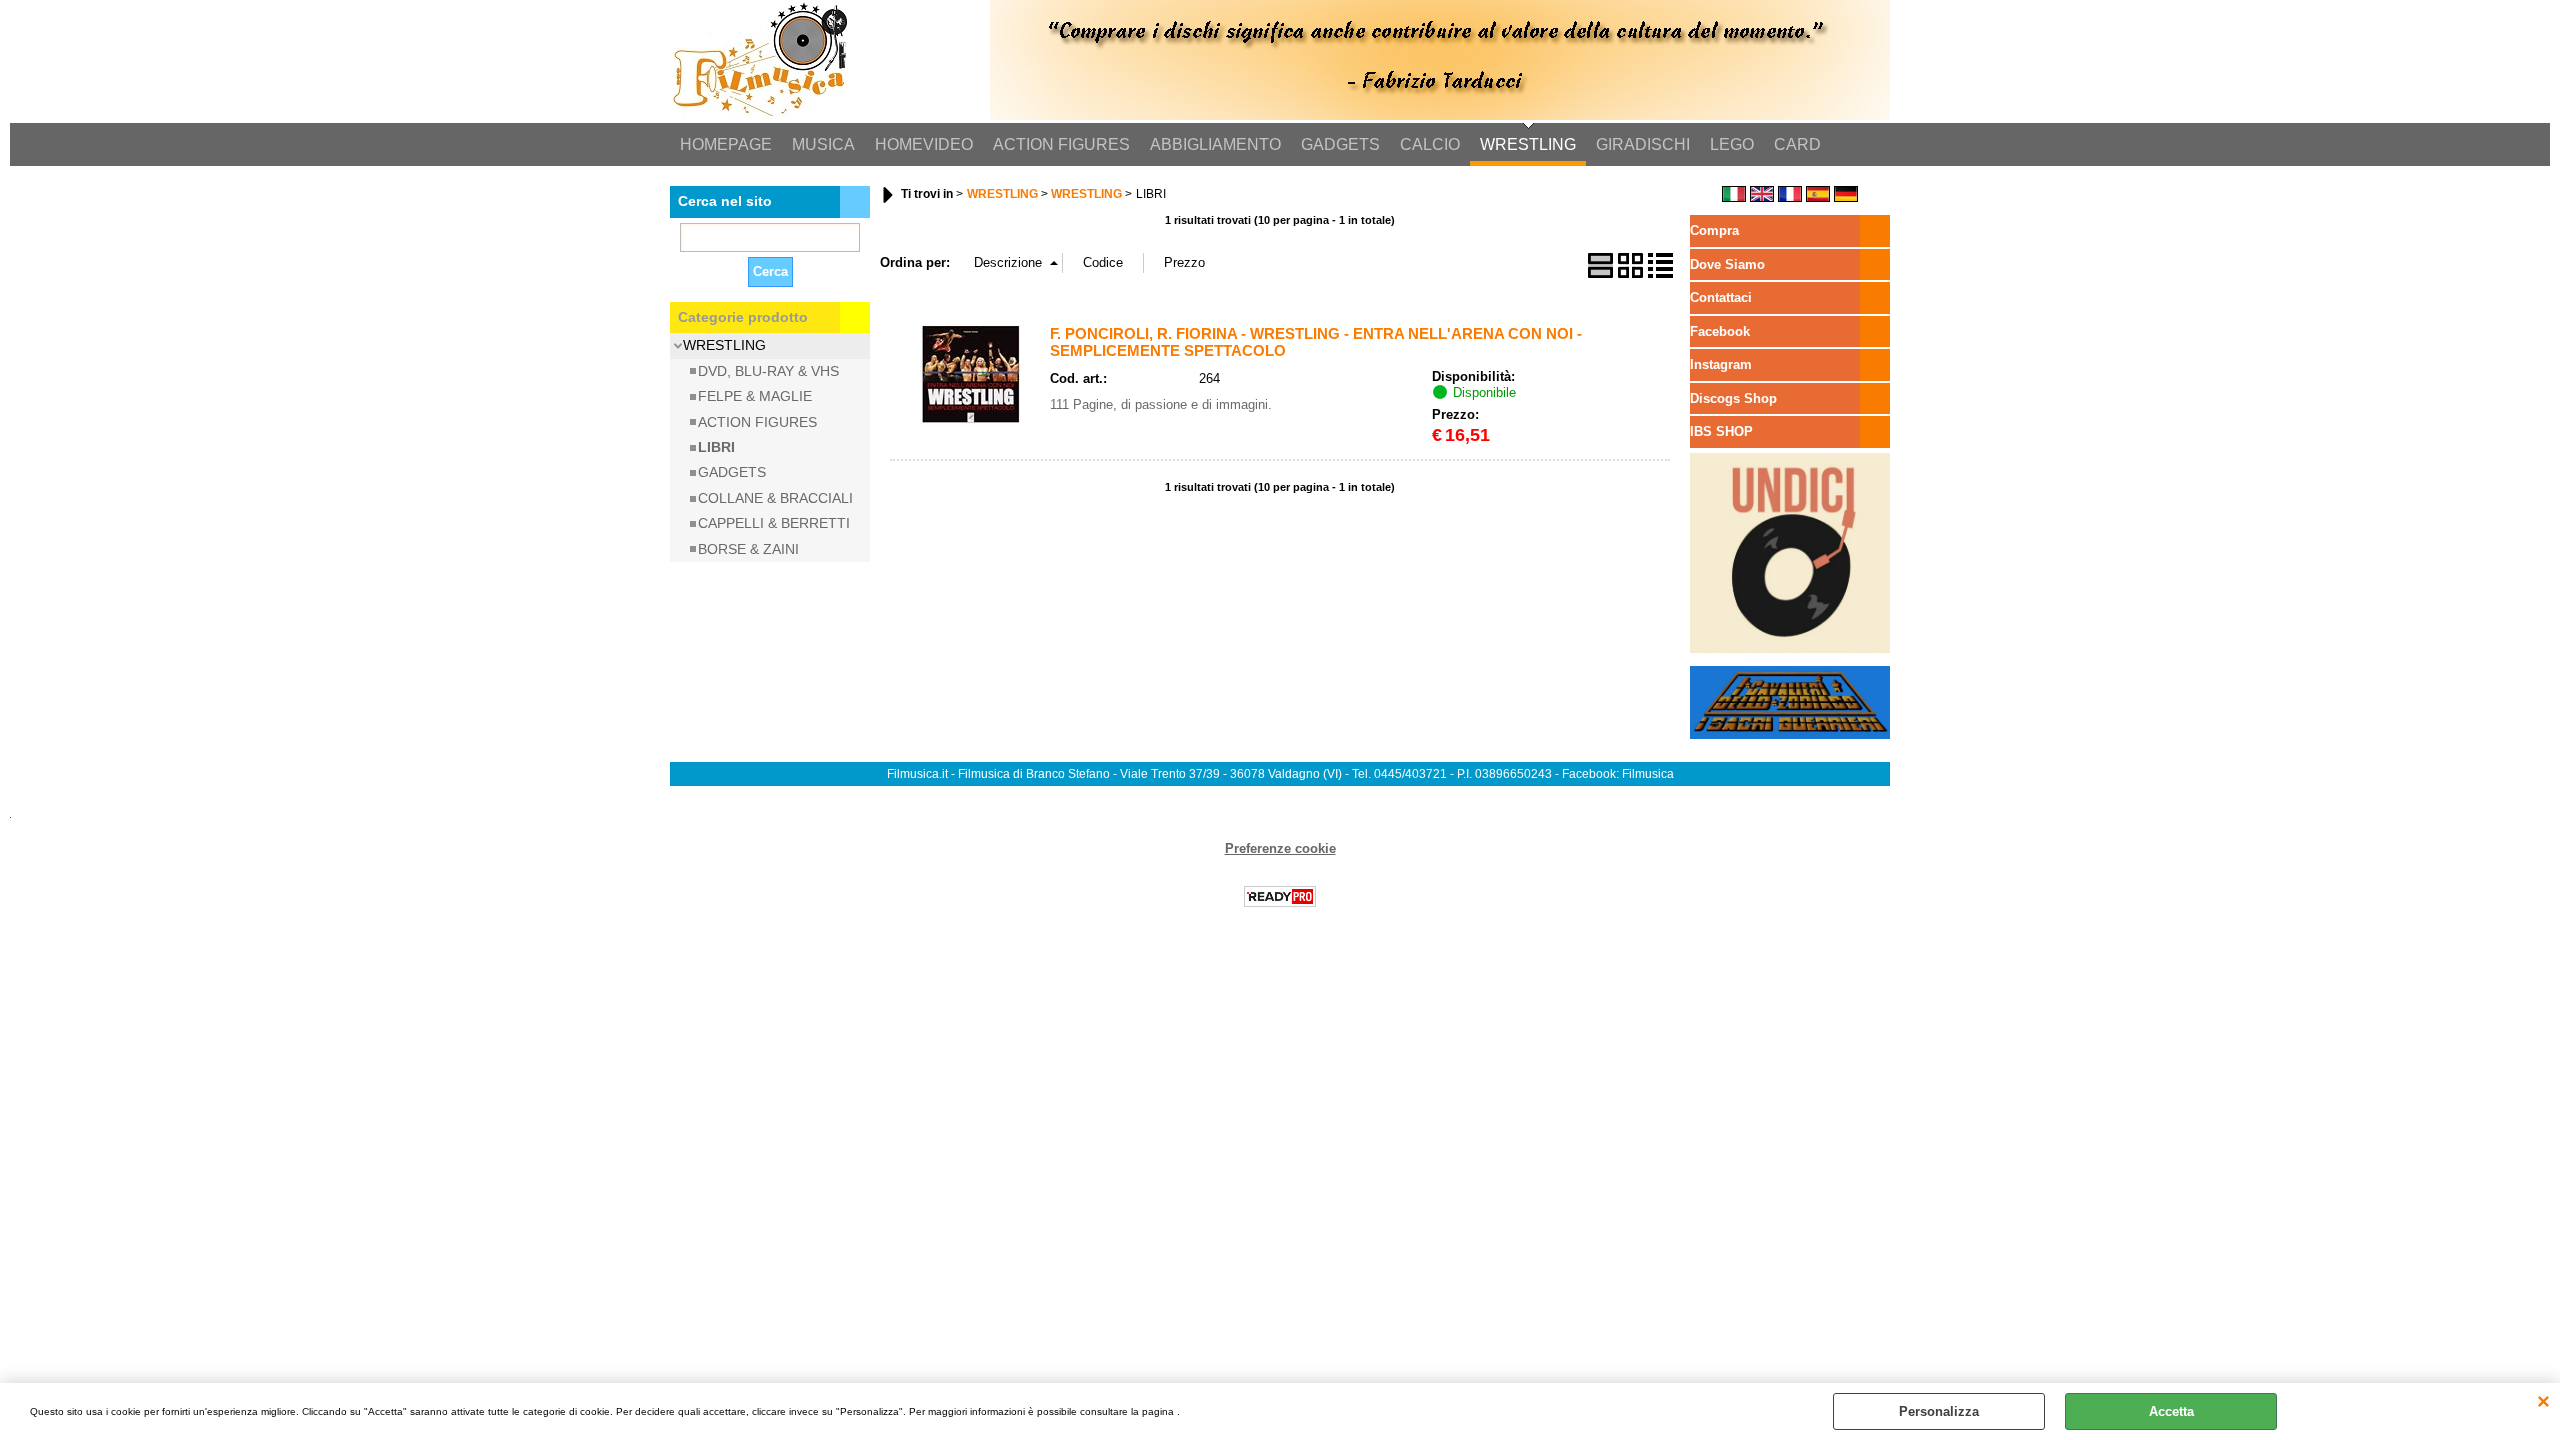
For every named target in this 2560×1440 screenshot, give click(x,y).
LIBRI (716, 447)
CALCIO (1430, 144)
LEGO (1732, 144)
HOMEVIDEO (924, 144)
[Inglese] (1762, 197)
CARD (1797, 144)
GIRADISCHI (1643, 144)
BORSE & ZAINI (748, 549)
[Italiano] (1734, 197)
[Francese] (1790, 197)
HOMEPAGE (726, 144)
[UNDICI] (1790, 648)
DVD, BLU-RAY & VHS (768, 371)
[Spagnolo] (1818, 197)
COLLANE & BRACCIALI (775, 498)
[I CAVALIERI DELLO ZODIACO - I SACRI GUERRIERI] (1790, 734)
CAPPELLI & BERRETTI (774, 523)
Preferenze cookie (1280, 848)
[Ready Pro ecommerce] (1280, 896)
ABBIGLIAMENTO (1215, 144)
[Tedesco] (1846, 197)
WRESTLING (1528, 144)
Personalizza (1939, 1411)
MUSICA (823, 144)
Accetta (2171, 1411)
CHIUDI (2543, 1403)
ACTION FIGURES (1061, 144)
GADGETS (1340, 144)
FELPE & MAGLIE (755, 396)
